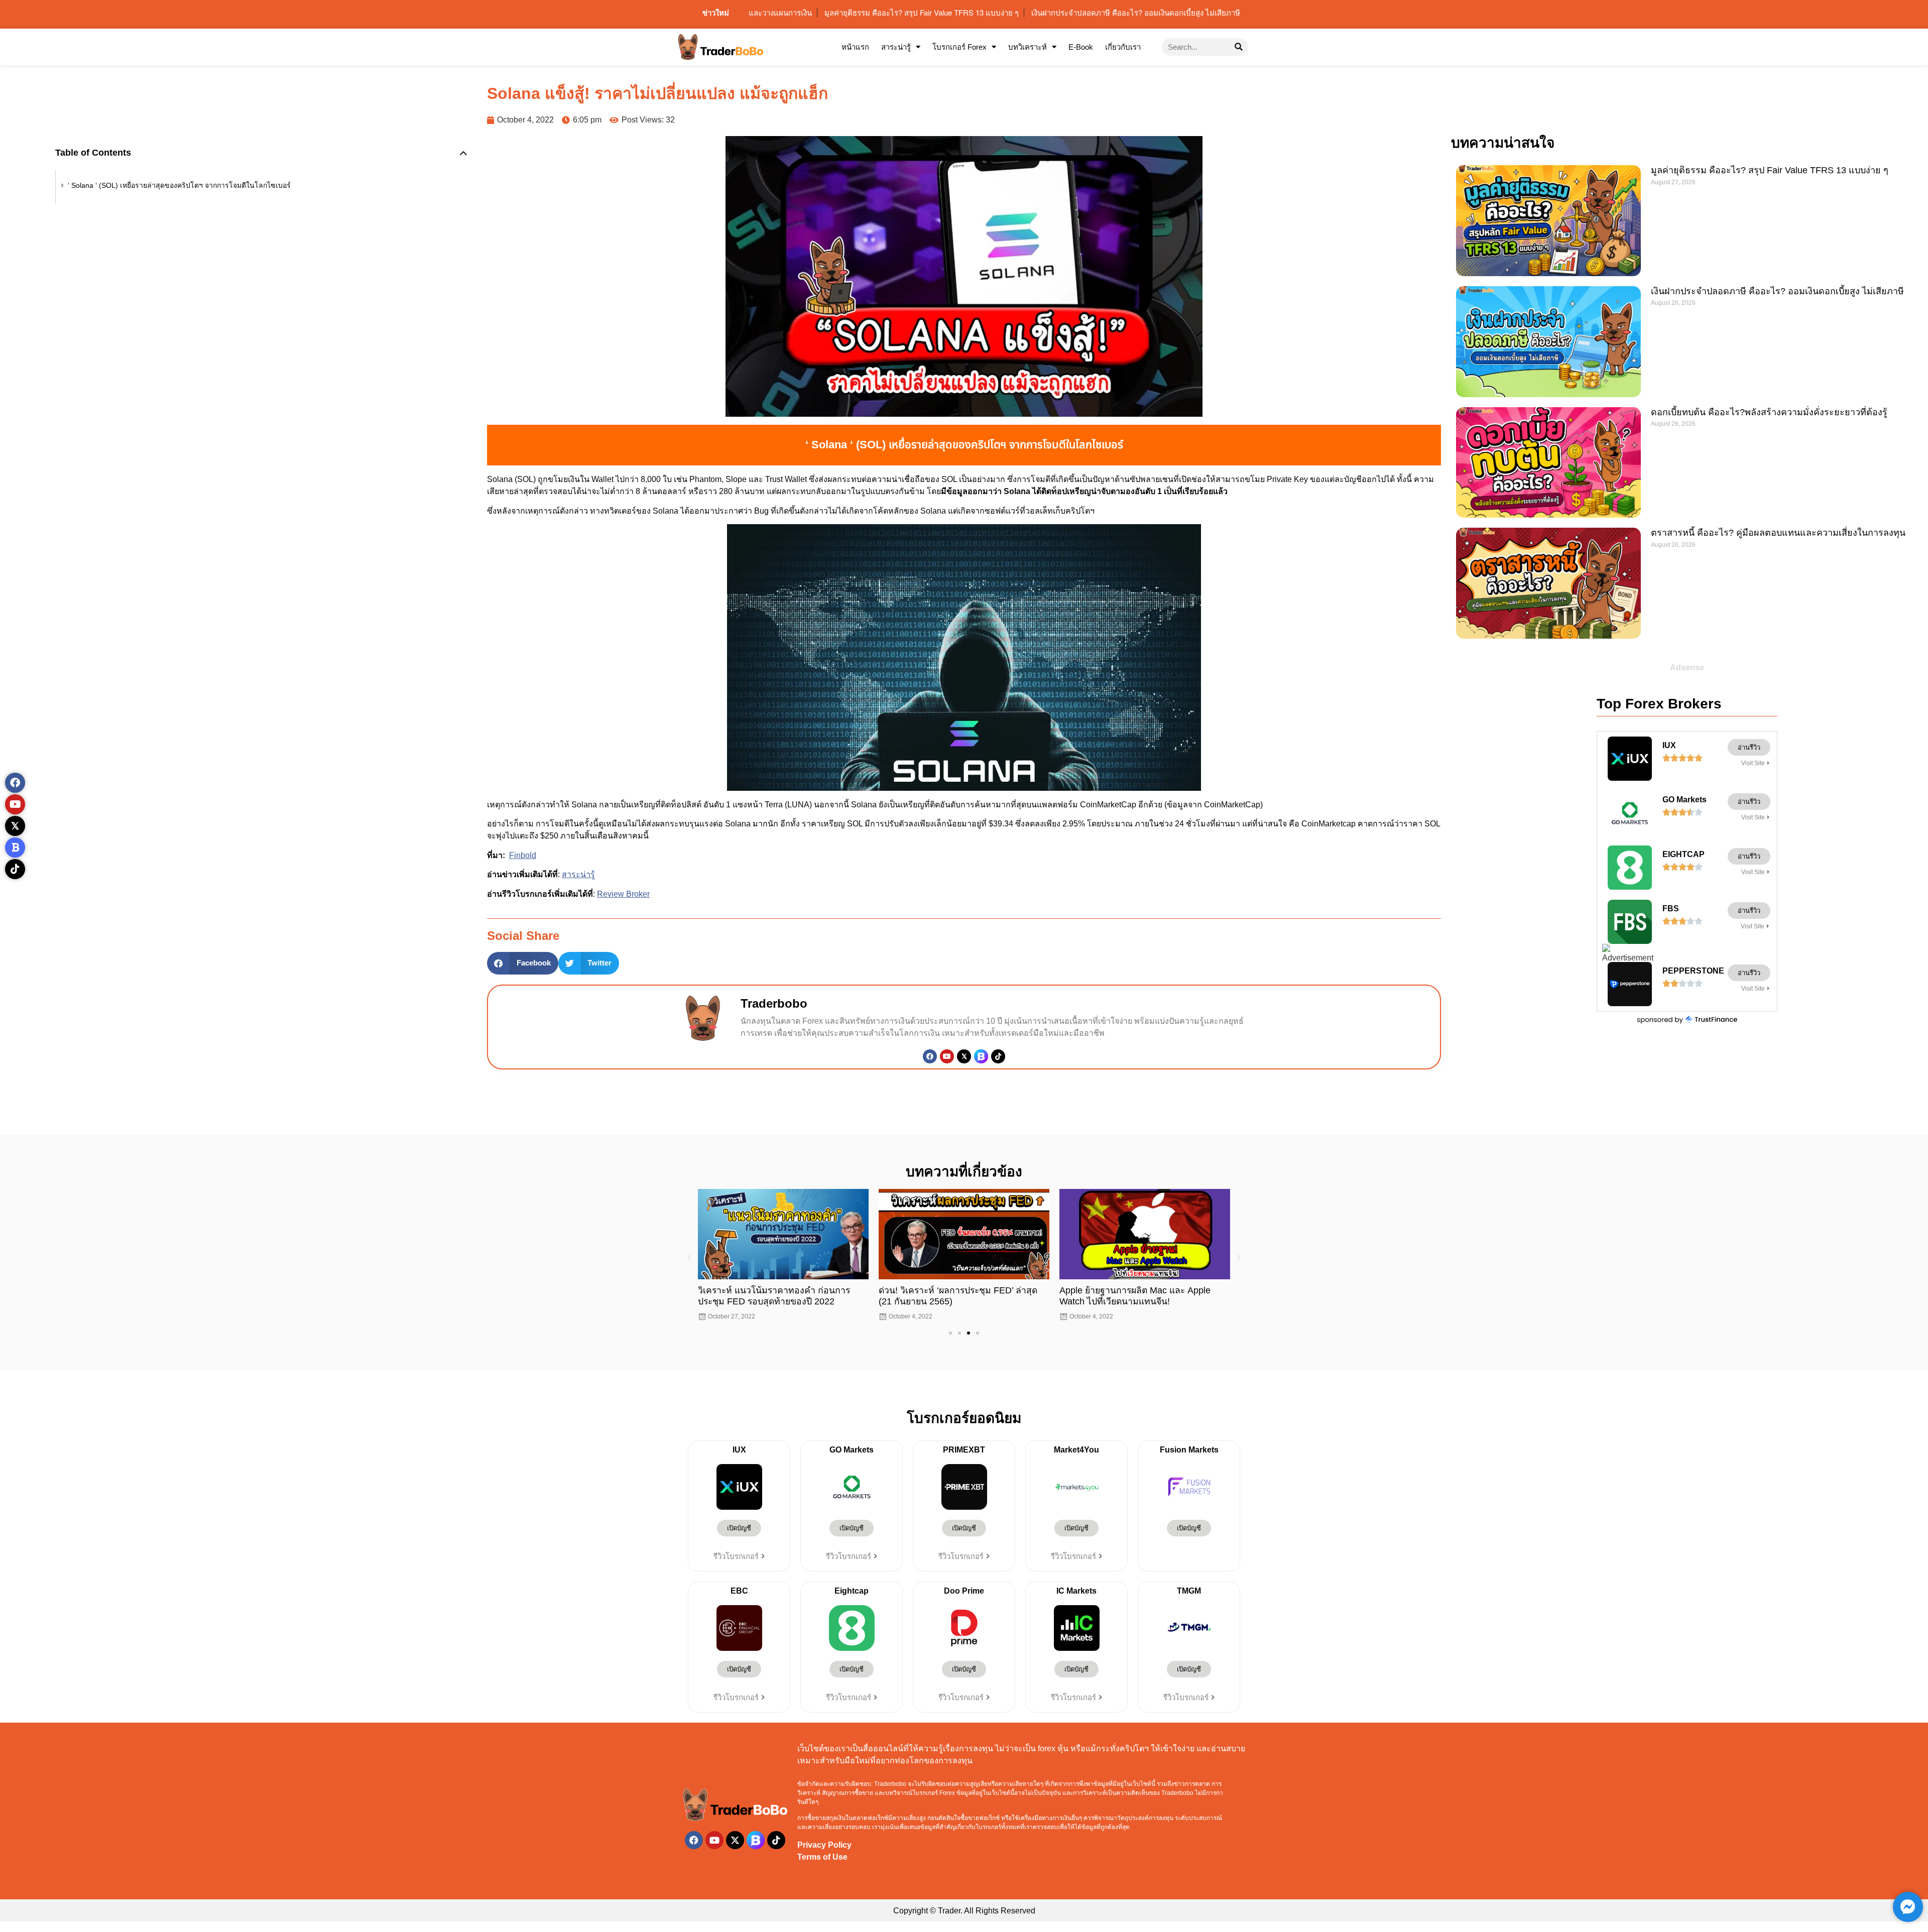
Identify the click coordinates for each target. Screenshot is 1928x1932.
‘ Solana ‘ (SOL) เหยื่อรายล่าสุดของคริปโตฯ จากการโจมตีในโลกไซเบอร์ (179, 185)
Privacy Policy (824, 1845)
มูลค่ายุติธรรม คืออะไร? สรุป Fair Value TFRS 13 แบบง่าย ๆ (1770, 170)
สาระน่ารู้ (896, 47)
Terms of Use (822, 1857)
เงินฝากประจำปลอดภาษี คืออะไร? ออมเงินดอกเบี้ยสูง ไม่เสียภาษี (1779, 291)
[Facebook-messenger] (1908, 1907)
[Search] (1239, 47)
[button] (463, 153)
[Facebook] (930, 1056)
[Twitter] (964, 1056)
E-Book (1081, 47)
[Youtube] (947, 1056)
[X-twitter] (735, 1840)
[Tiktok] (998, 1056)
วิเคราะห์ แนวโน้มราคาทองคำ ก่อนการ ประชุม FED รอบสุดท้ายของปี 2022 (774, 1296)
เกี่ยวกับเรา (1123, 47)
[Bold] (15, 848)
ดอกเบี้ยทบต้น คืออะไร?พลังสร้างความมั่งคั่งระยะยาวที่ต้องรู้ (1770, 412)
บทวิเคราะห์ (1028, 47)
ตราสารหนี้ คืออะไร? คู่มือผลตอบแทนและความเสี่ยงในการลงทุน (1779, 533)
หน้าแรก (855, 47)
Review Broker (623, 894)
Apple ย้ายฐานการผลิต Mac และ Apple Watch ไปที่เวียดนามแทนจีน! (1135, 1296)
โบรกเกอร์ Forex (959, 47)
